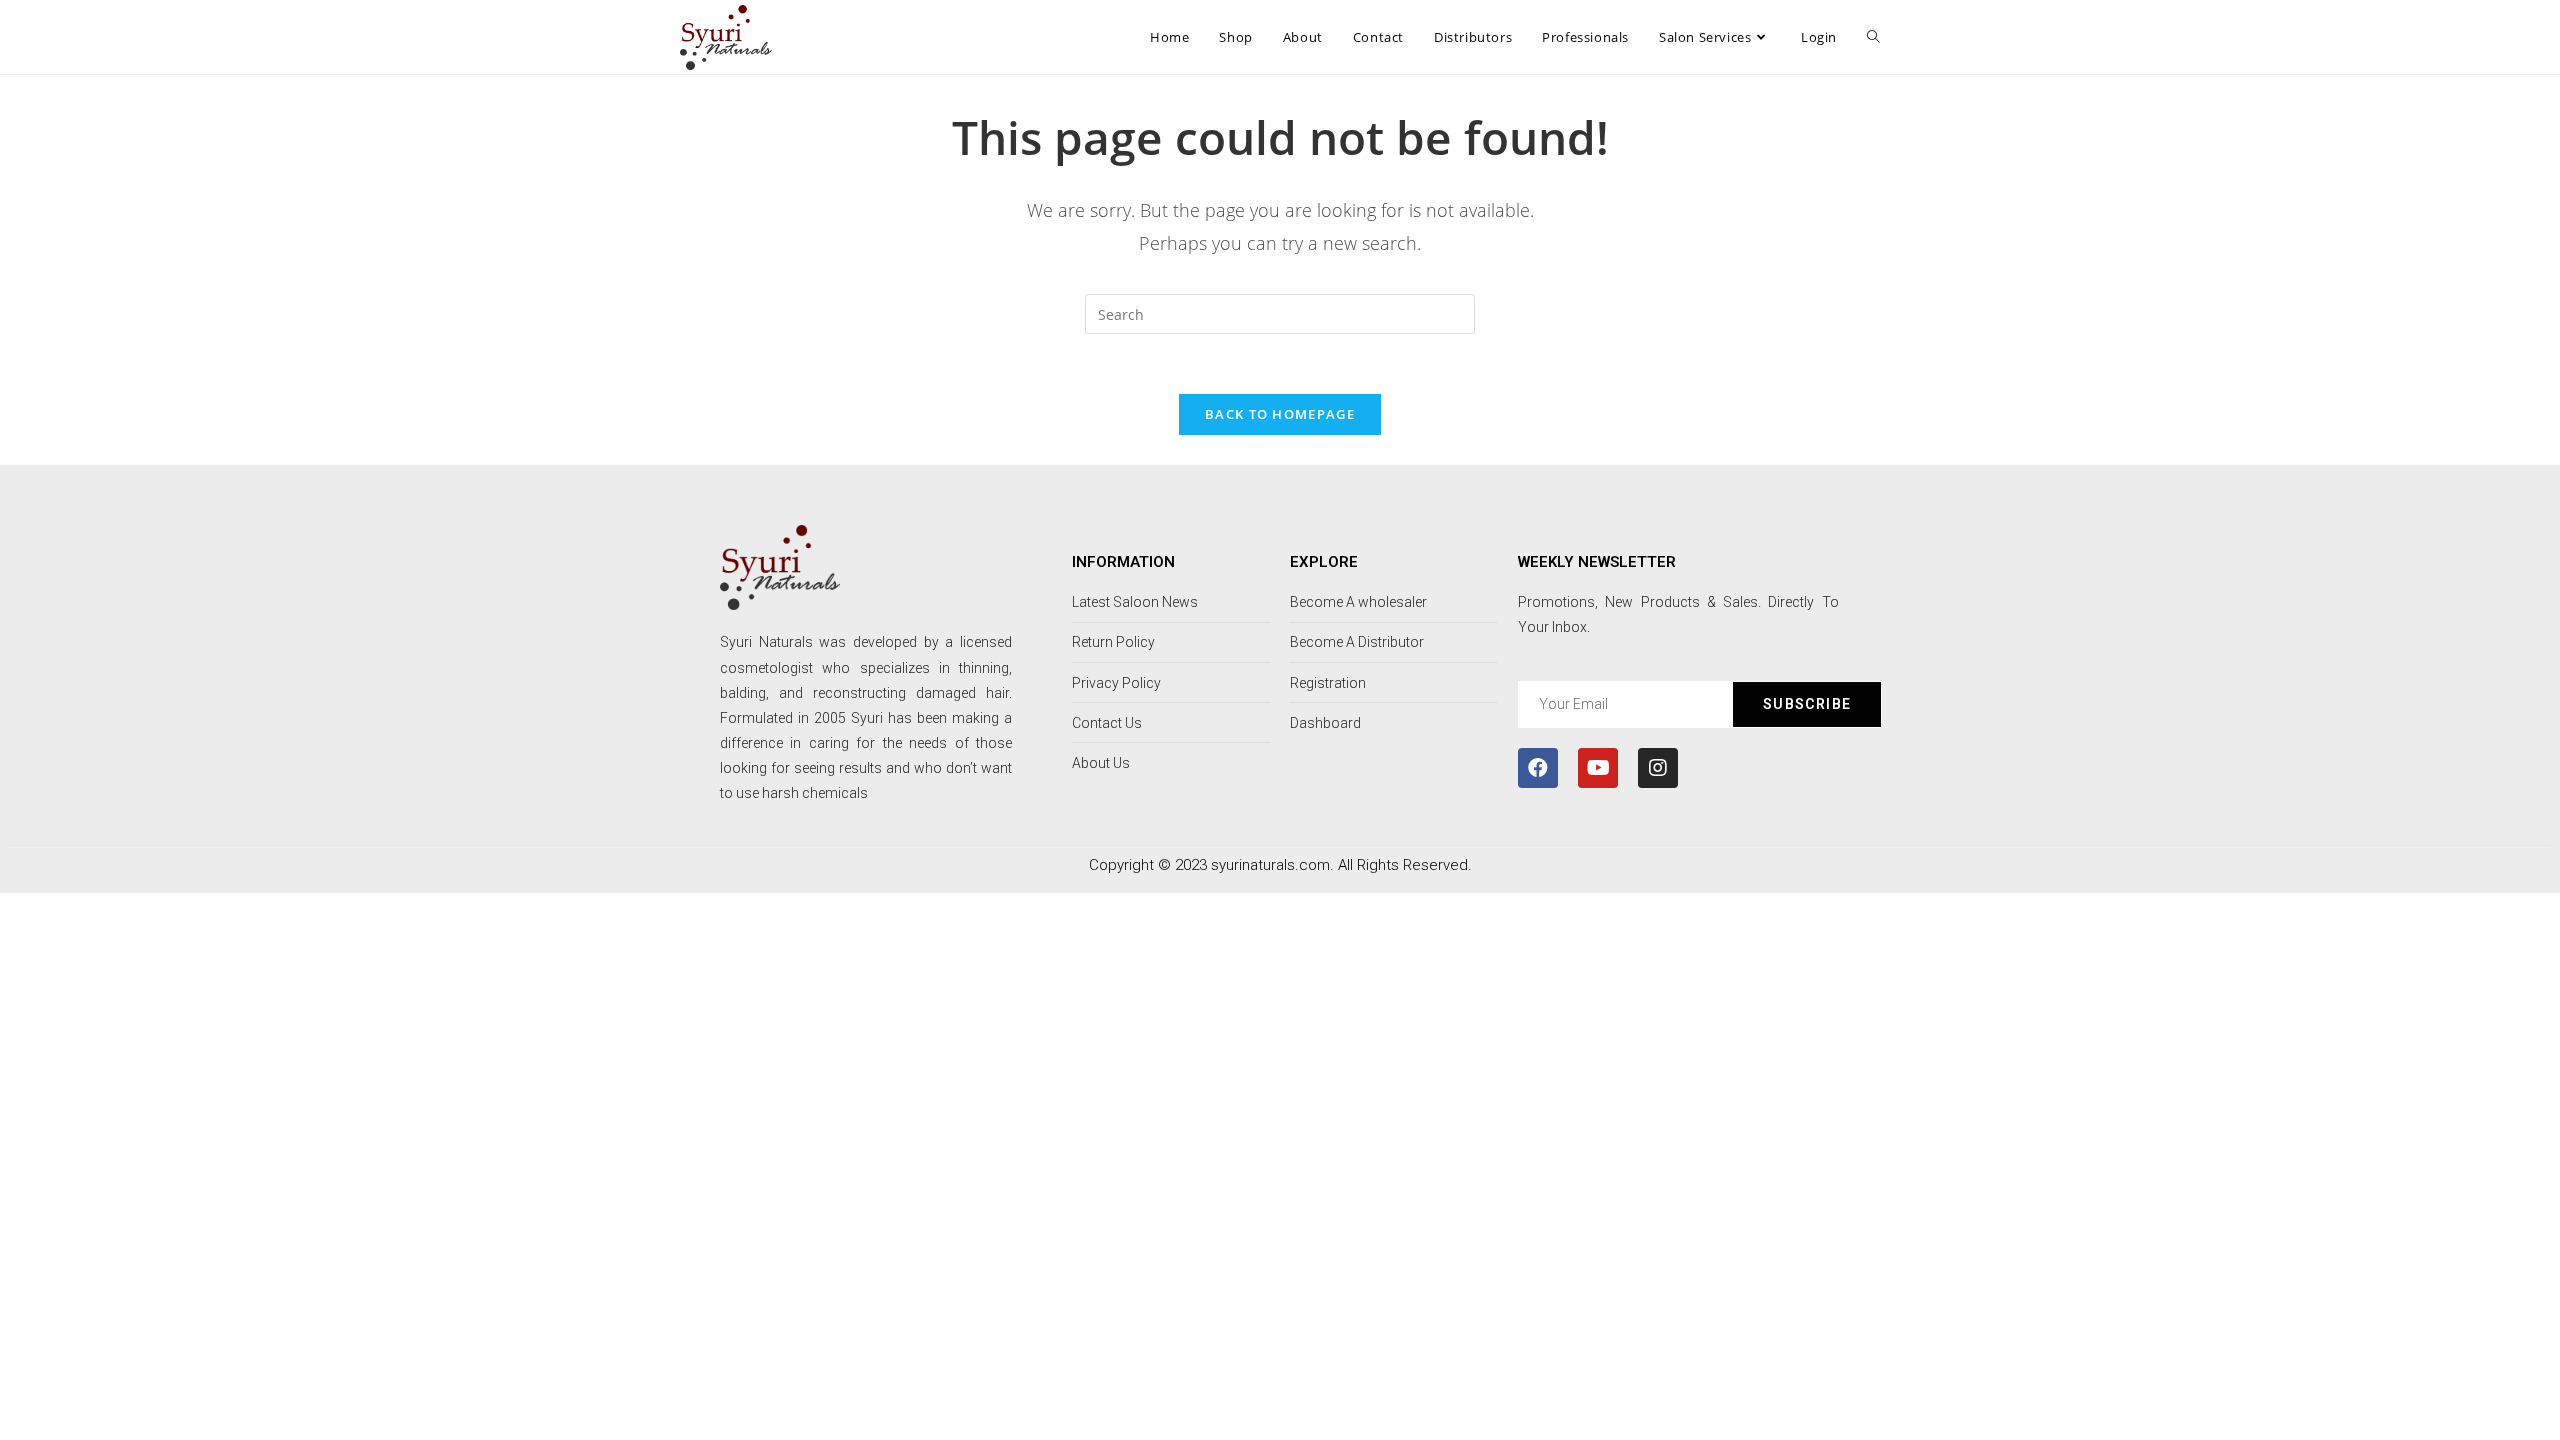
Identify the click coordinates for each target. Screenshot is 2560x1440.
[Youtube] (1598, 768)
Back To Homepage (1280, 414)
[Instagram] (1658, 768)
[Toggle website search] (1873, 37)
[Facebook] (1538, 768)
